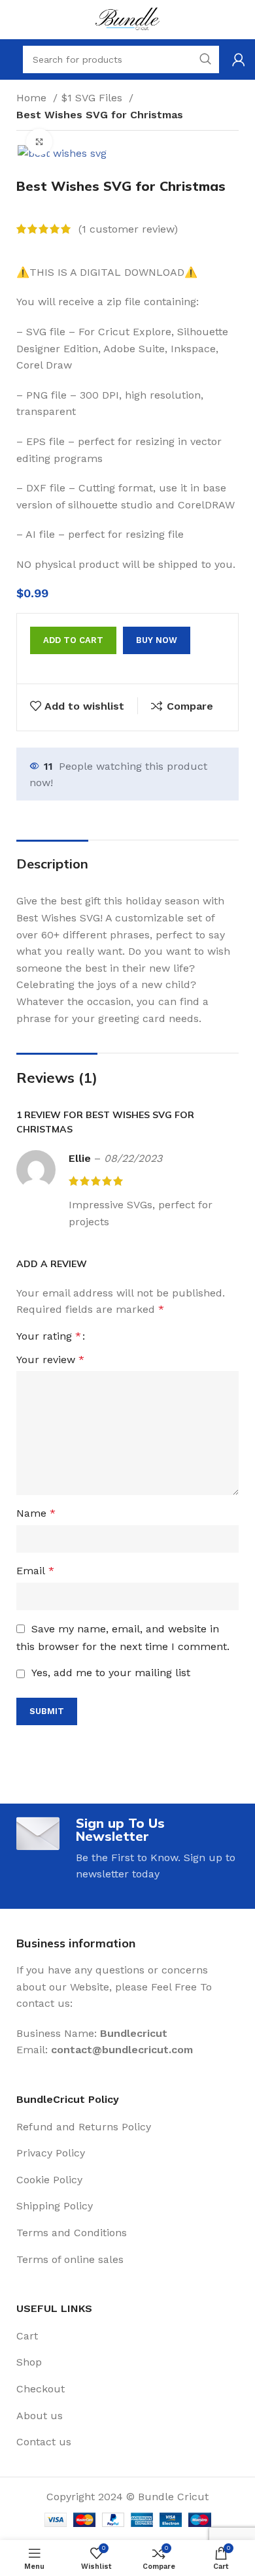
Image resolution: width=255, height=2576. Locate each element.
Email (35, 1571)
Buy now (157, 640)
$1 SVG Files (93, 98)
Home (33, 98)
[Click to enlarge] (39, 142)
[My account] (239, 59)
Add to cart (73, 640)
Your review (50, 1360)
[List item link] (127, 2127)
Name (36, 1513)
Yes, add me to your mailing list (109, 1673)
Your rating (49, 1336)
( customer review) (128, 229)
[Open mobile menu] (10, 59)
